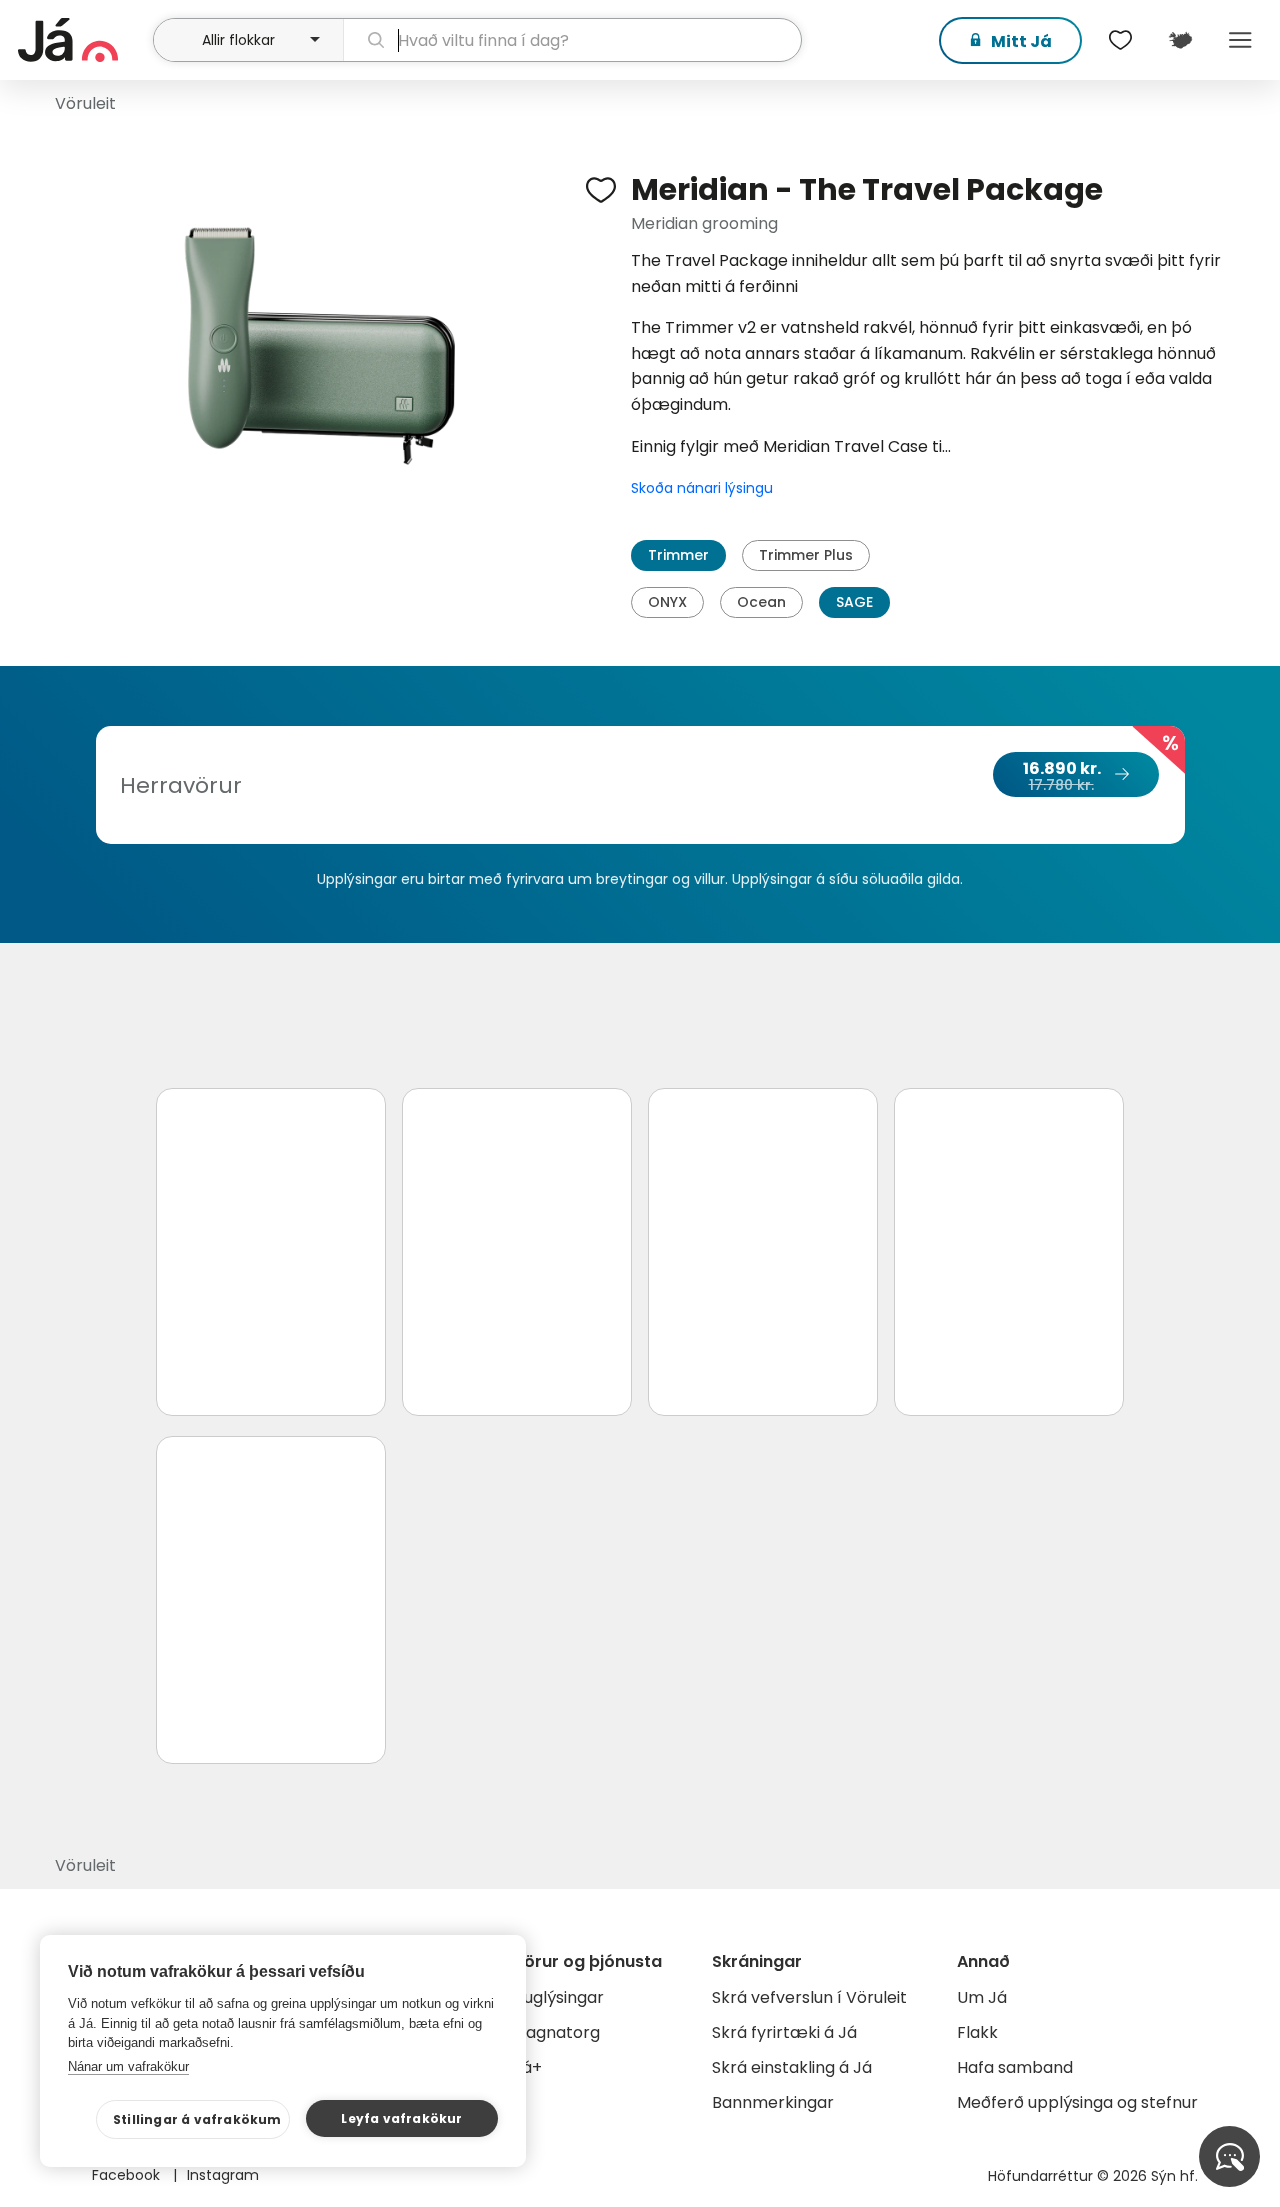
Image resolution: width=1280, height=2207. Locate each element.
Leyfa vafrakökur (401, 2118)
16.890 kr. (1062, 776)
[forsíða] (83, 40)
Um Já (982, 1997)
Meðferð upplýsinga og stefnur (1077, 2102)
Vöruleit (85, 103)
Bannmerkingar (773, 2102)
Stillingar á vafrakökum (197, 2119)
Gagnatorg (556, 2032)
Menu (1240, 40)
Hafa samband (1015, 2067)
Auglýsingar (558, 1997)
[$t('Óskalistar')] (1120, 40)
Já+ (527, 2067)
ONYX (667, 602)
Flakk (977, 2032)
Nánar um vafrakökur (128, 2066)
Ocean (761, 602)
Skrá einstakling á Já (792, 2067)
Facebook (128, 2175)
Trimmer (678, 555)
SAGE (854, 602)
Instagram (223, 2175)
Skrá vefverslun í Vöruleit (809, 1997)
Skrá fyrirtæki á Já (784, 2032)
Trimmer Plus (806, 555)
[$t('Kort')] (1180, 40)
